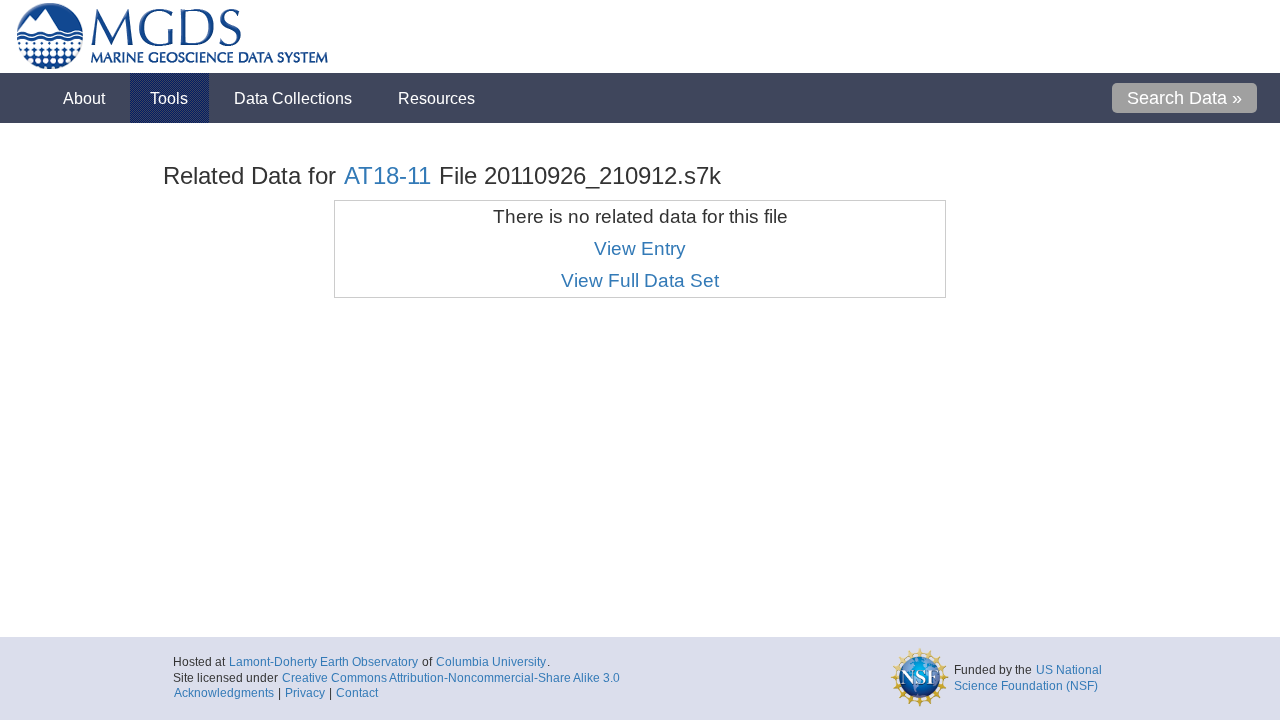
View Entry (640, 248)
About (84, 98)
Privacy (305, 693)
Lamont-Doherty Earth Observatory (323, 662)
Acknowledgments (224, 693)
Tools (169, 98)
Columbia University (491, 662)
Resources (436, 98)
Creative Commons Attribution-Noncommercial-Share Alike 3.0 (451, 678)
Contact (357, 693)
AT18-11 (387, 175)
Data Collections (293, 98)
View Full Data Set (640, 280)
